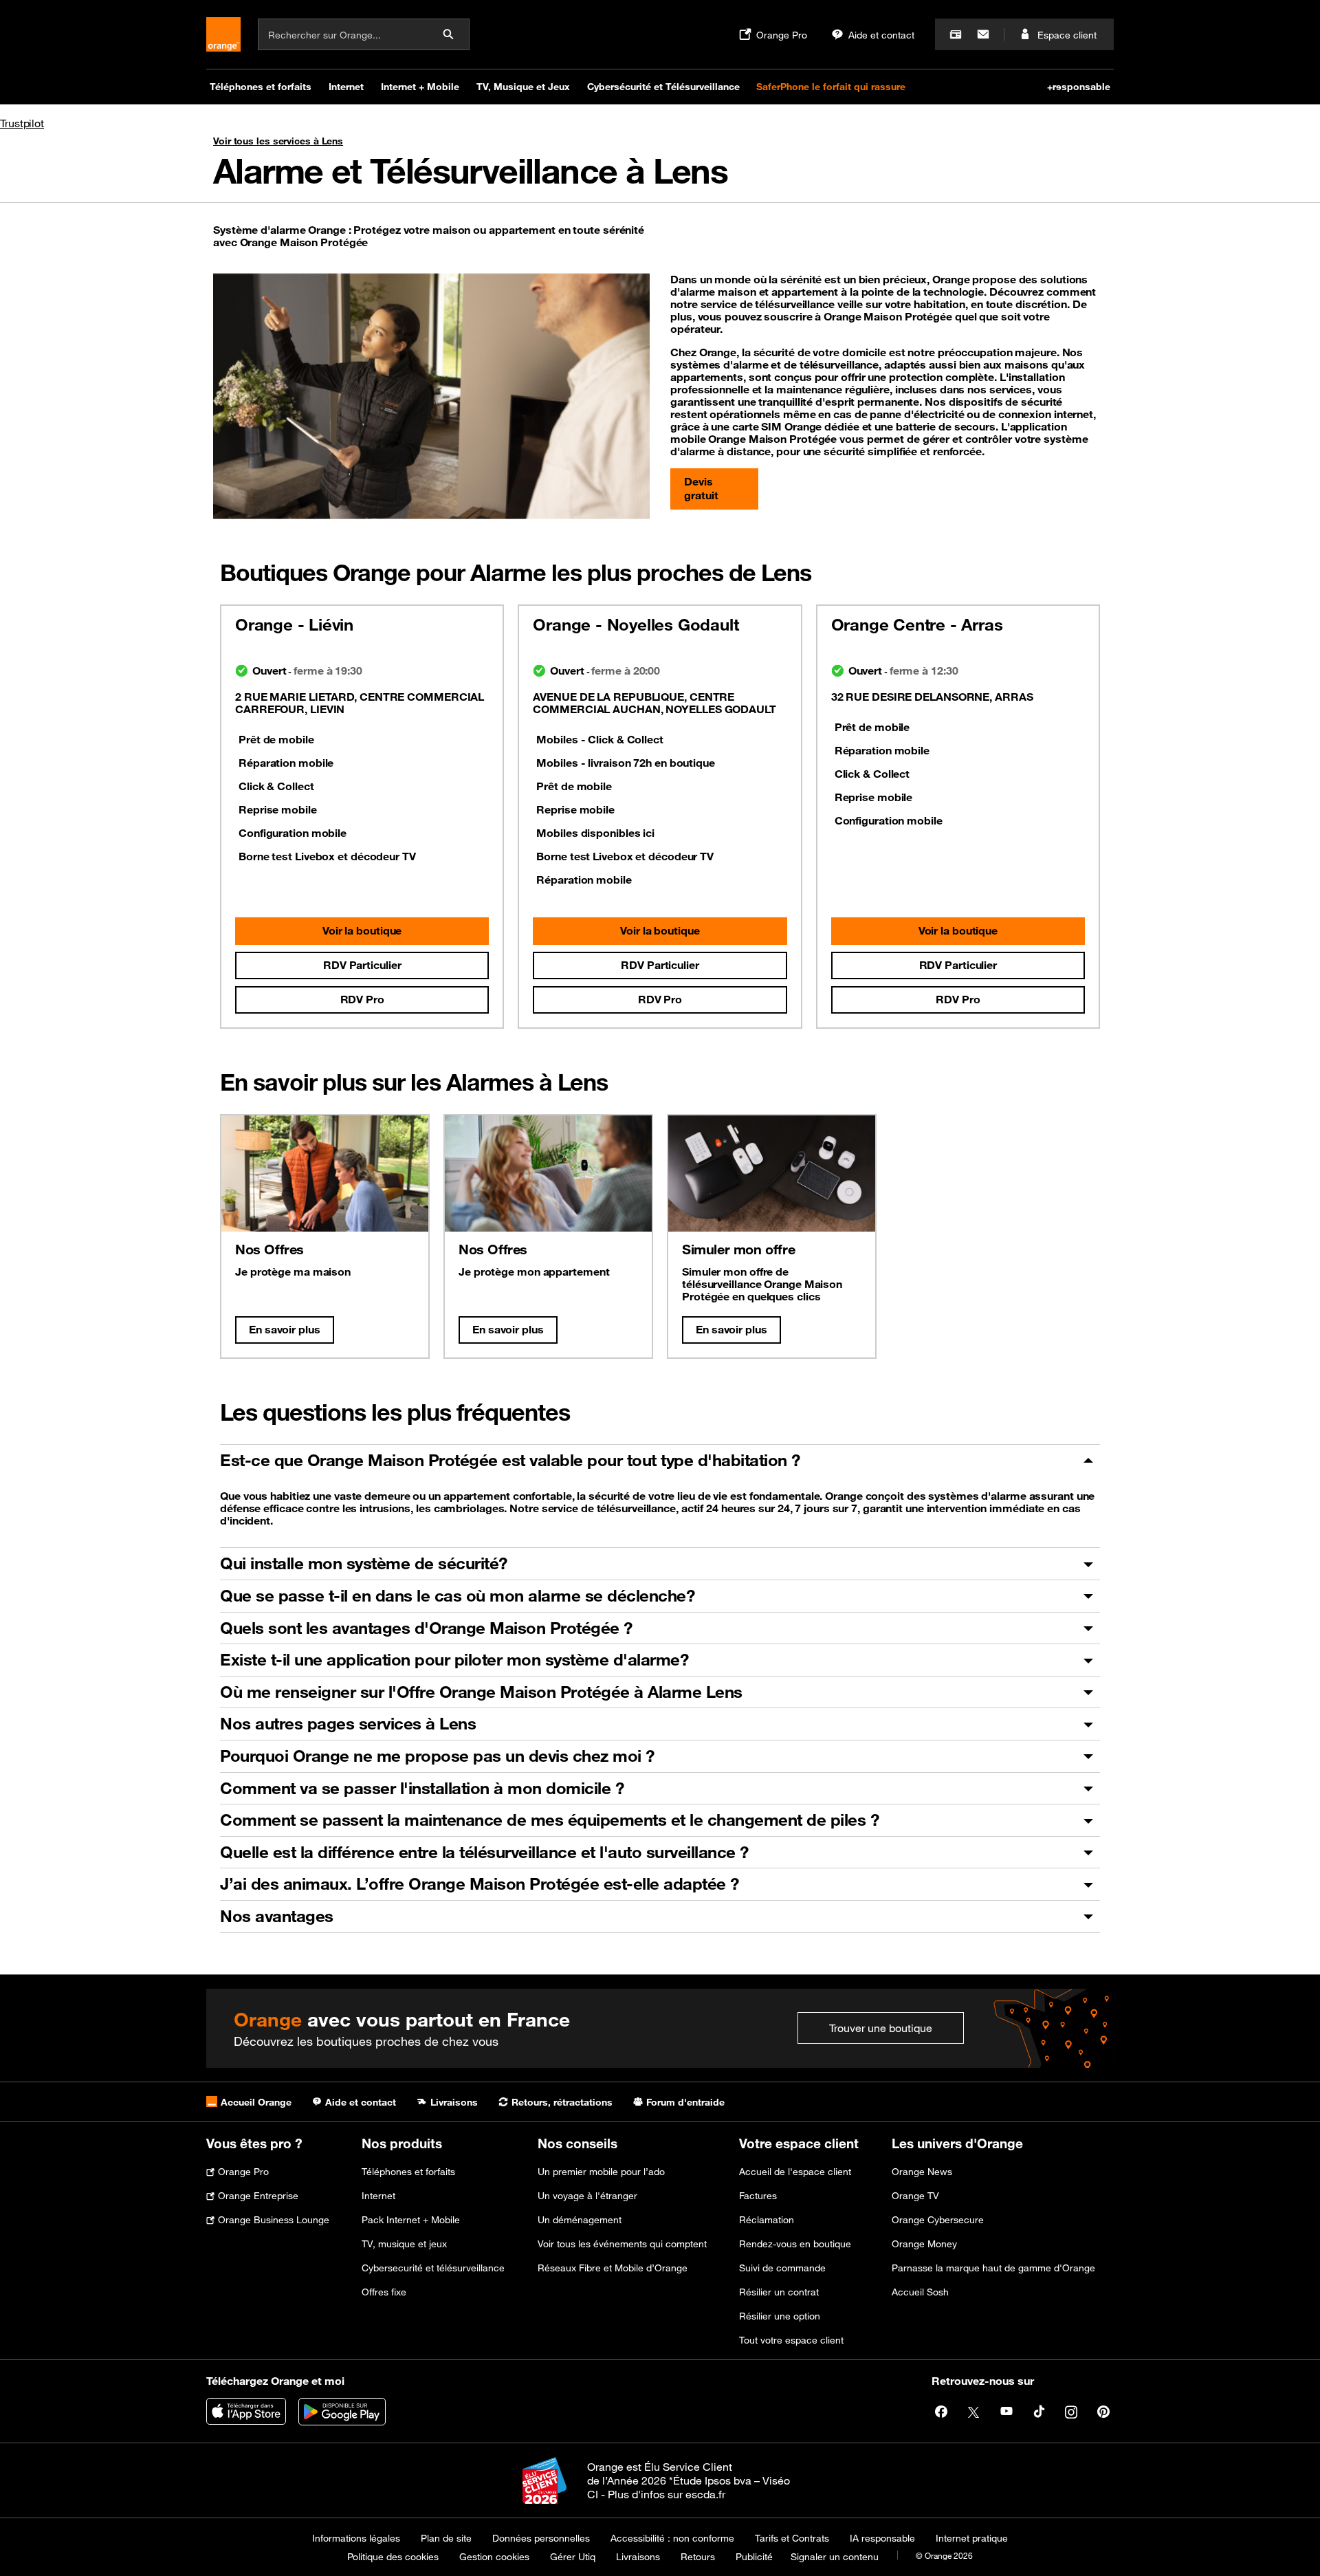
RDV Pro (362, 999)
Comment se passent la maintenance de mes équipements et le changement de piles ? (549, 1820)
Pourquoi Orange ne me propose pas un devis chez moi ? (437, 1756)
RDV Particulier (362, 965)
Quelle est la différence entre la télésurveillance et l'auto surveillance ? (484, 1852)
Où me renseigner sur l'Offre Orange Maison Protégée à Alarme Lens (481, 1692)
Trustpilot (22, 123)
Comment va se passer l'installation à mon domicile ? (422, 1788)
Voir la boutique (362, 930)
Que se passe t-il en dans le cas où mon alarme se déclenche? (457, 1595)
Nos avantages (277, 1916)
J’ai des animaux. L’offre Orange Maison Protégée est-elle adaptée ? (480, 1884)
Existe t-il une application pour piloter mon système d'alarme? (454, 1659)
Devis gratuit (701, 488)
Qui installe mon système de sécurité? (364, 1563)
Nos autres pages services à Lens (348, 1723)
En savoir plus (285, 1329)
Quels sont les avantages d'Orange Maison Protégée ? (426, 1628)
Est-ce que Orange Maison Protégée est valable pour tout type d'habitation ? (510, 1460)
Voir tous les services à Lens (278, 141)
